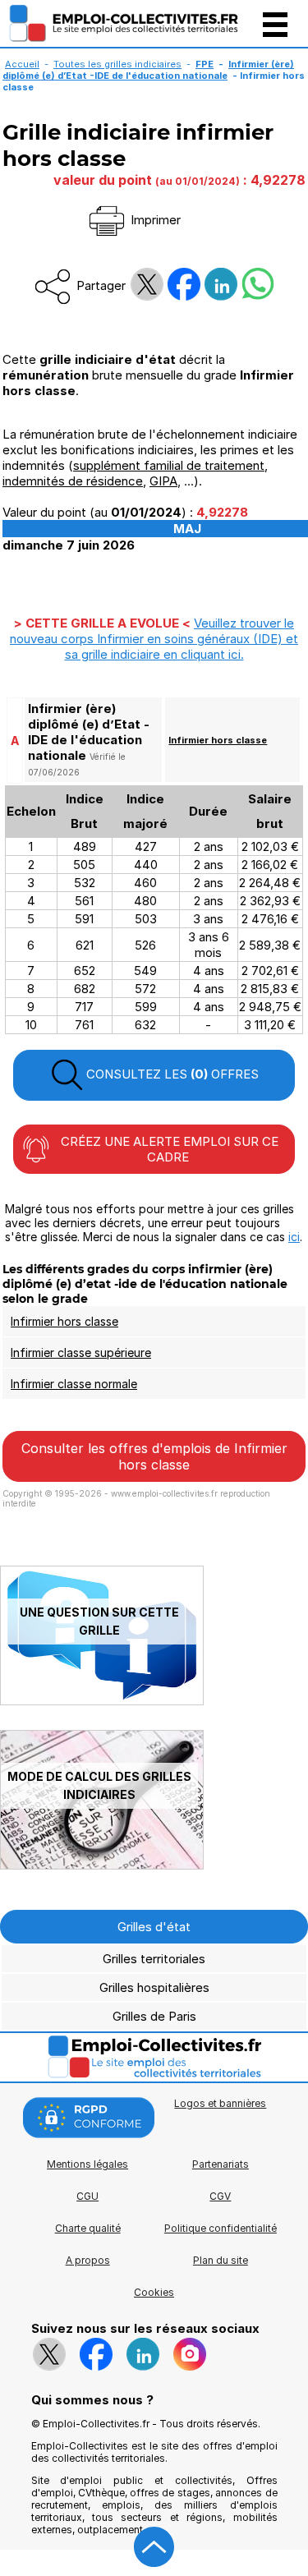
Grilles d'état (154, 1927)
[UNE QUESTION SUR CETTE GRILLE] (102, 1701)
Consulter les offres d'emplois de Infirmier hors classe (154, 1456)
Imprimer (154, 220)
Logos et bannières (220, 2103)
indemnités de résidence (73, 481)
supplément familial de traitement (169, 465)
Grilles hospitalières (154, 1987)
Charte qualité (88, 2228)
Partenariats (221, 2164)
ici (294, 1237)
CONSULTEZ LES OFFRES (171, 1074)
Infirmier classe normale (74, 1384)
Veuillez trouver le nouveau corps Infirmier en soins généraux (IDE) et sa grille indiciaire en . (154, 639)
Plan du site (221, 2260)
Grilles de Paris (154, 2016)
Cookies (154, 2292)
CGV (220, 2196)
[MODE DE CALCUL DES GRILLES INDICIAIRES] (102, 1865)
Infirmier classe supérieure (81, 1352)
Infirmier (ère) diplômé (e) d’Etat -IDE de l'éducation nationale (148, 70)
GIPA (163, 481)
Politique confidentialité (221, 2228)
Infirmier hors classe (218, 740)
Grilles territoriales (154, 1959)
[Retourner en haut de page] (154, 2547)
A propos (88, 2260)
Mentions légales (87, 2164)
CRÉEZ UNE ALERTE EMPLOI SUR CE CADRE (168, 1149)
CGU (87, 2196)
